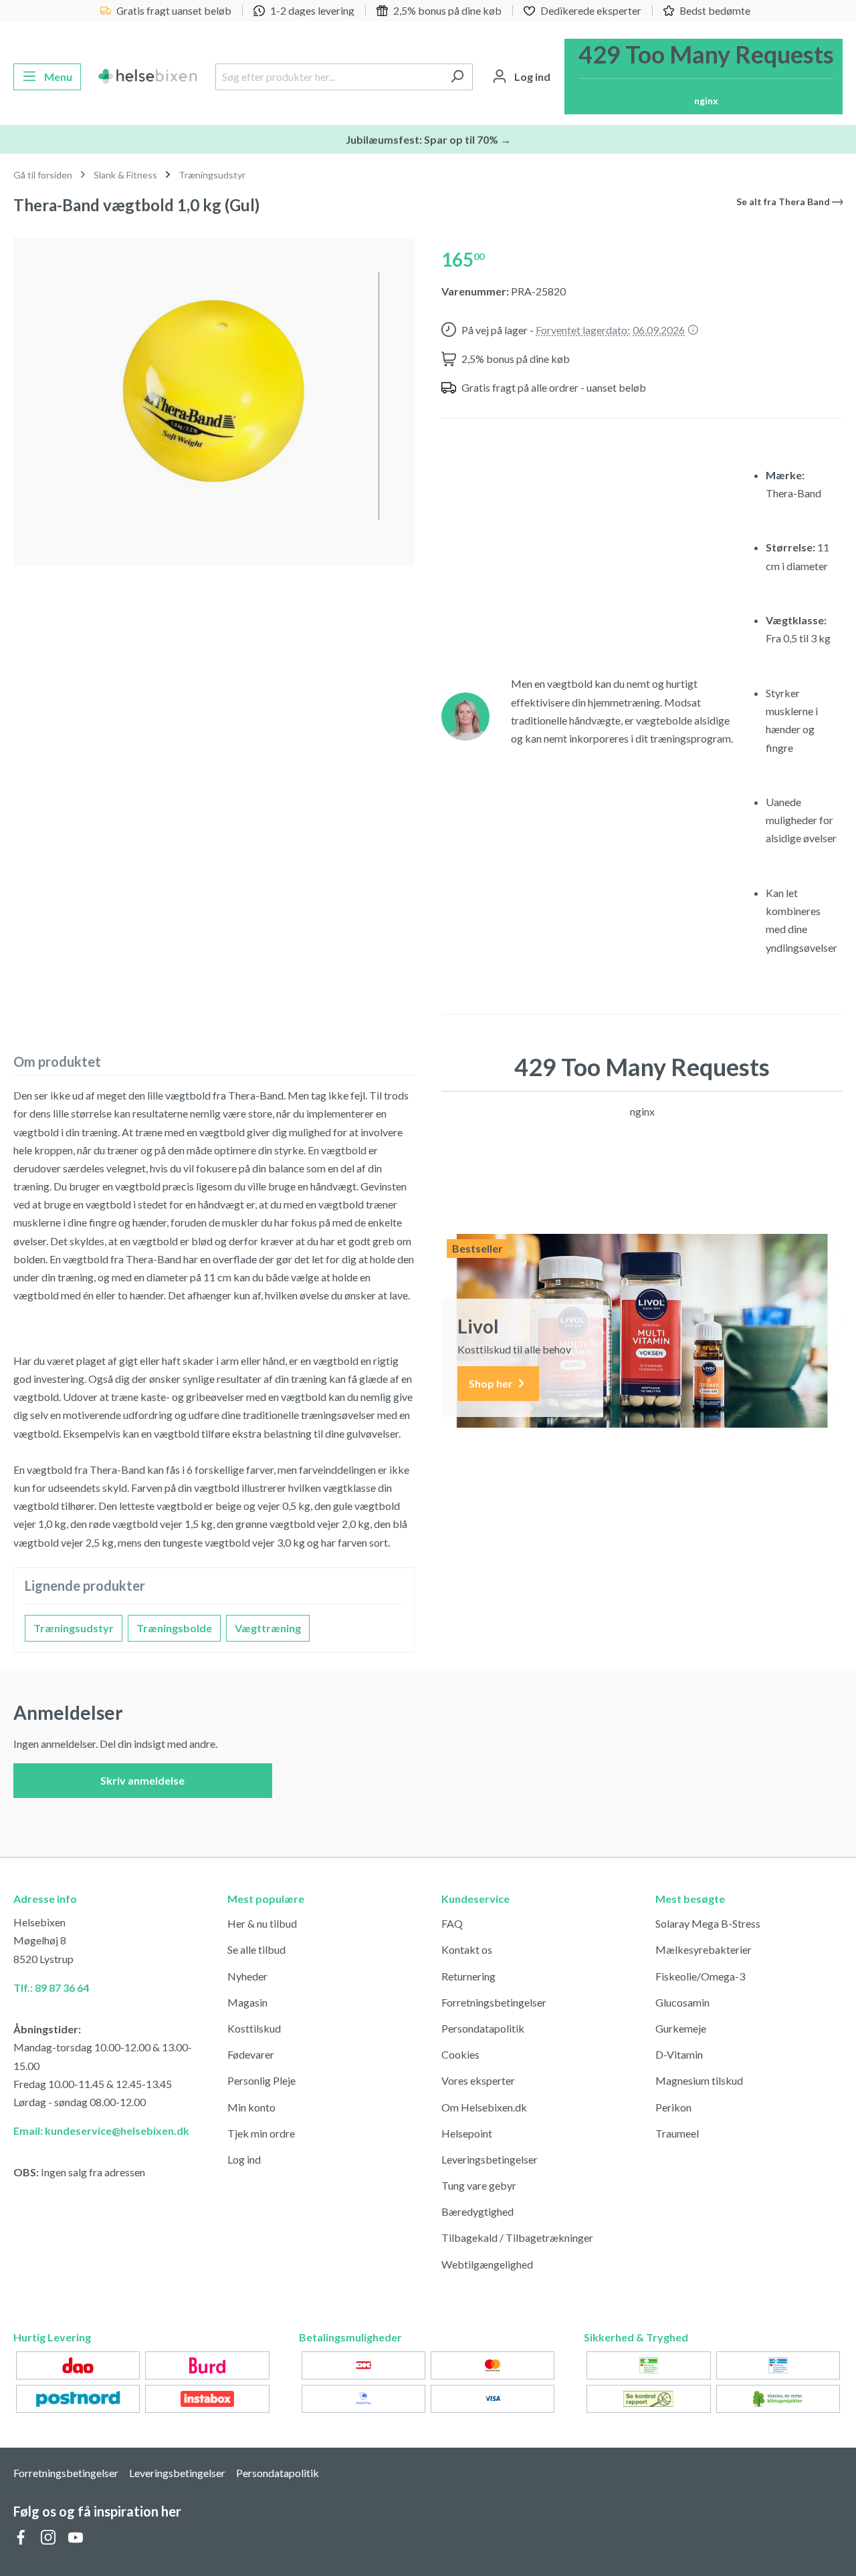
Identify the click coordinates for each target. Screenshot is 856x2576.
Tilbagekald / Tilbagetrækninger (517, 2237)
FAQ (452, 1923)
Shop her (492, 1383)
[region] (214, 396)
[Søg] (457, 77)
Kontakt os (467, 1949)
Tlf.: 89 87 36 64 (51, 1987)
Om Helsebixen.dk (484, 2107)
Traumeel (677, 2133)
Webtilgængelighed (487, 2264)
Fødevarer (251, 2054)
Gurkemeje (681, 2028)
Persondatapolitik (483, 2028)
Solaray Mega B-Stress (708, 1923)
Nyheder (247, 1976)
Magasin (247, 2002)
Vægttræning (268, 1628)
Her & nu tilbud (262, 1923)
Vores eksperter (478, 2080)
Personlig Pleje (261, 2080)
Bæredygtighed (477, 2211)
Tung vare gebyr (479, 2185)
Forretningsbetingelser (494, 2002)
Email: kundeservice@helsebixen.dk (101, 2131)
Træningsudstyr (74, 1628)
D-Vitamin (679, 2054)
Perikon (673, 2107)
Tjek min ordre (261, 2133)
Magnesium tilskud (699, 2080)
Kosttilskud (254, 2028)
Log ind (244, 2159)
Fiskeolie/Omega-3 (700, 1976)
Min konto (251, 2107)
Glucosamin (682, 2002)
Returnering (468, 1976)
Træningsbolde (174, 1628)
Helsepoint (467, 2133)
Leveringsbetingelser (490, 2159)
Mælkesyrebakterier (704, 1949)
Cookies (460, 2054)
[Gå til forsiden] (148, 77)
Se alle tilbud (256, 1949)
